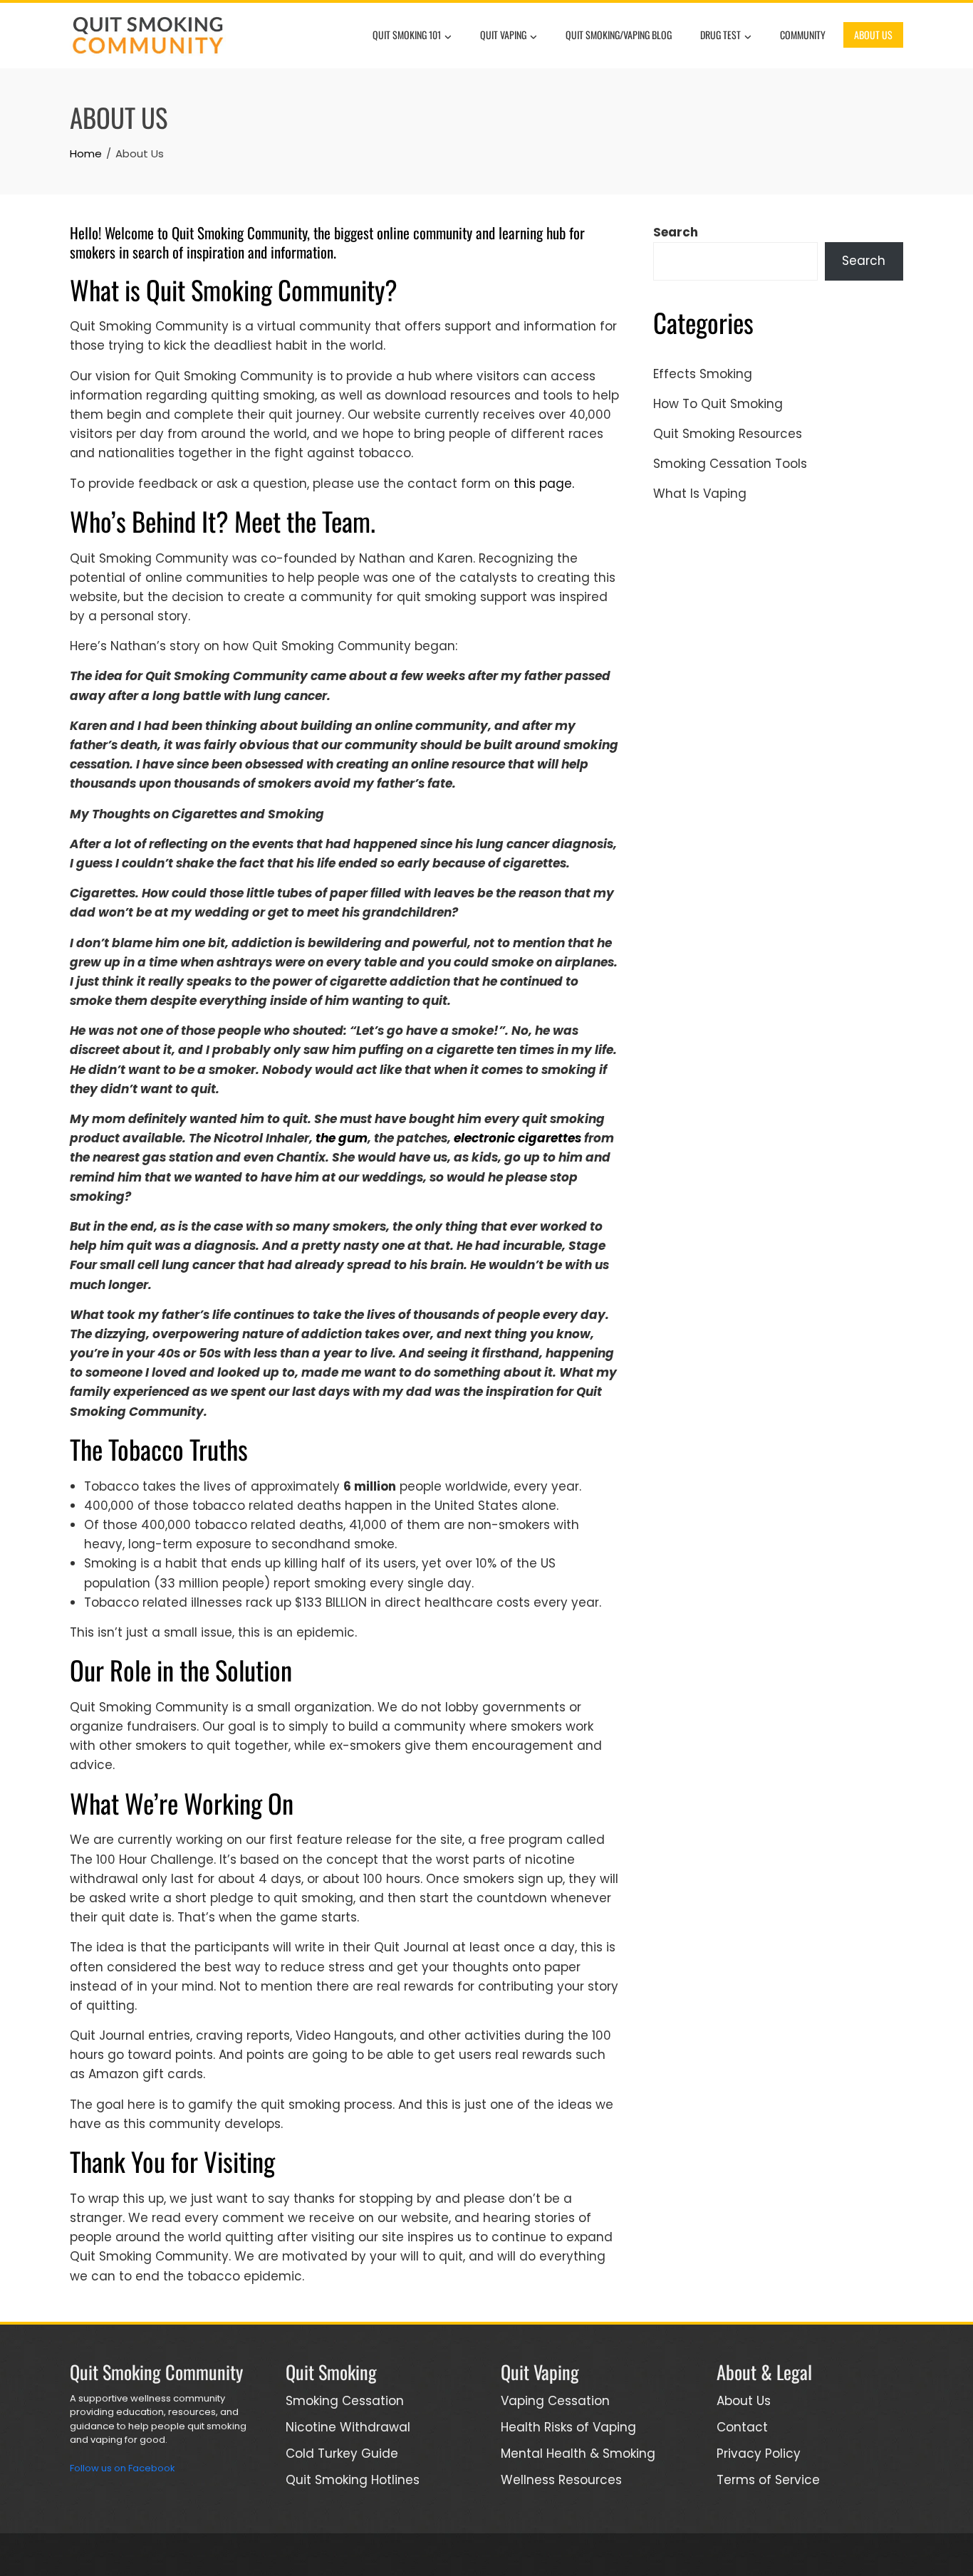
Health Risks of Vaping (568, 2427)
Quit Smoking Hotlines (353, 2480)
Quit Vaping (503, 35)
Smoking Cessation (345, 2401)
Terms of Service (768, 2480)
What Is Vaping (700, 494)
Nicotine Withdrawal (348, 2427)
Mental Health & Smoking (578, 2454)
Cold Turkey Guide (342, 2454)
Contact (742, 2427)
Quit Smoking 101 (407, 35)
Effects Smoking (703, 374)
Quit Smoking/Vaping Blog (619, 35)
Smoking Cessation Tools (730, 464)
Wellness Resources (561, 2480)
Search (676, 232)
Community (803, 35)
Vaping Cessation (555, 2401)
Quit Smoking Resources (728, 434)
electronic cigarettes (517, 1138)
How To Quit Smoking (718, 404)
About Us (873, 35)
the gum (342, 1138)
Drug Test (720, 35)
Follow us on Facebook (123, 2468)
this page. (544, 484)
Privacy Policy (759, 2454)
